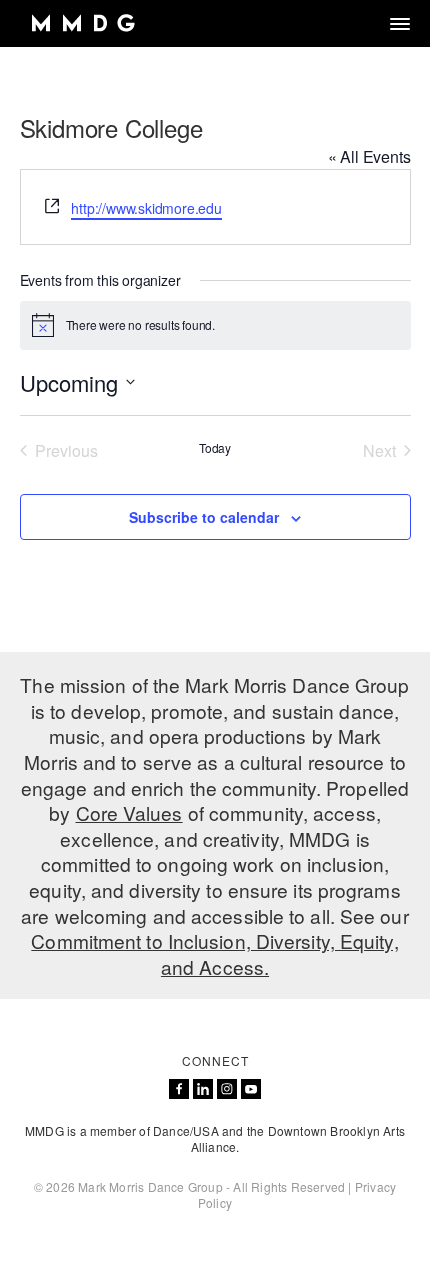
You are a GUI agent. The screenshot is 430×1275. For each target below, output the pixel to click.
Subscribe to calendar (204, 517)
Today (215, 448)
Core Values (129, 812)
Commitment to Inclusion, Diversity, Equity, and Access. (214, 953)
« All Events (369, 156)
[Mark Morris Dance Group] (82, 23)
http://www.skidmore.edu (146, 208)
